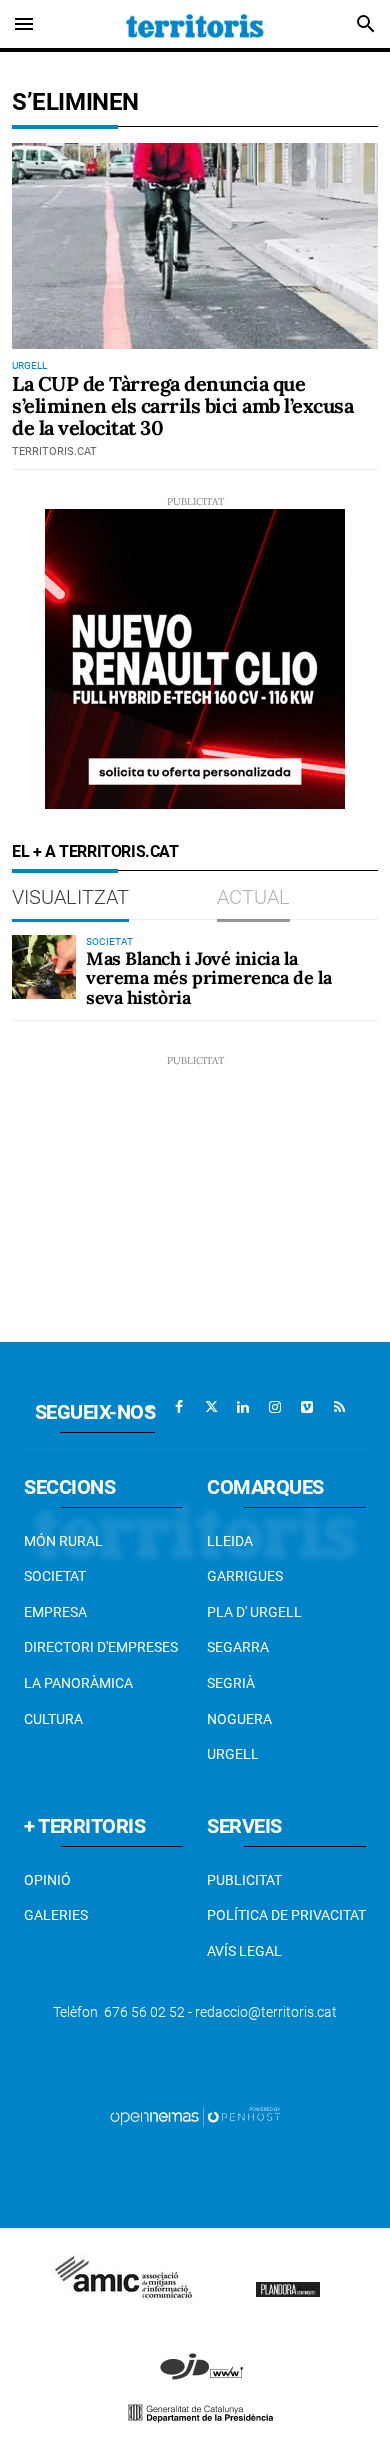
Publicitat (244, 1880)
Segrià (231, 1683)
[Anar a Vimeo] (307, 1407)
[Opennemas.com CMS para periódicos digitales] (195, 2116)
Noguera (239, 1719)
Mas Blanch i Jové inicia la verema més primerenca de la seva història (209, 978)
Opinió (47, 1880)
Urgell (233, 1754)
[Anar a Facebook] (179, 1407)
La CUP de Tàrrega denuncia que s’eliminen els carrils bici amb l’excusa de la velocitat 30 (182, 405)
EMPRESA (55, 1612)
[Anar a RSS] (339, 1407)
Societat (55, 1576)
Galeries (56, 1915)
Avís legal (244, 1951)
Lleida (230, 1541)
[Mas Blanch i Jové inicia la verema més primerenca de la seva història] (44, 967)
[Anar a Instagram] (275, 1407)
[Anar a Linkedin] (243, 1407)
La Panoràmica (78, 1683)
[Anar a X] (211, 1407)
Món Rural (63, 1541)
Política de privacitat (286, 1915)
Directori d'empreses (101, 1647)
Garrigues (245, 1576)
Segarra (238, 1647)
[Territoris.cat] (195, 24)
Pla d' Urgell (254, 1612)
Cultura (53, 1719)
